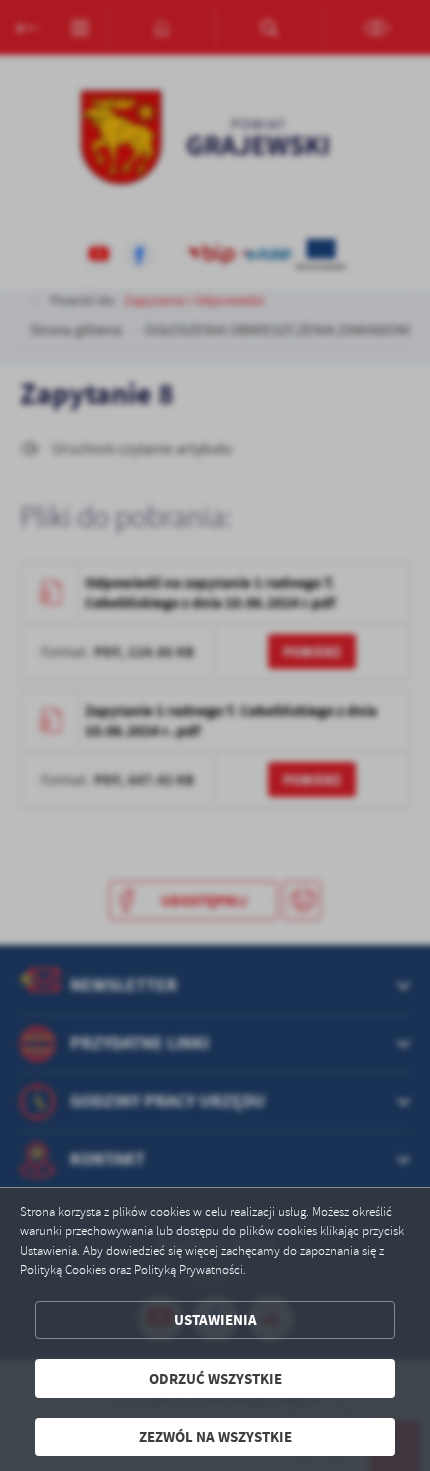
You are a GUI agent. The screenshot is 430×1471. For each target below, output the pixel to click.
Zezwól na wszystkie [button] (215, 1436)
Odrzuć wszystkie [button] (215, 1378)
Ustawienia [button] (215, 1319)
